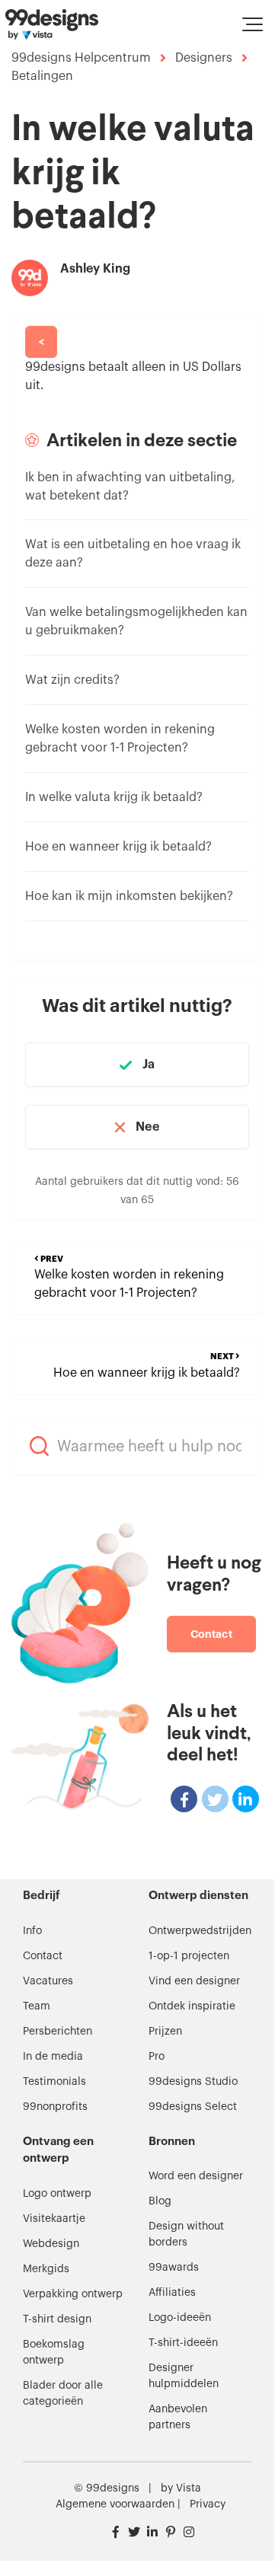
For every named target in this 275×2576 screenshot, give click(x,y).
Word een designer (196, 2176)
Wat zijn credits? (72, 680)
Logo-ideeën (180, 2318)
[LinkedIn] (246, 1799)
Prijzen (165, 2032)
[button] (253, 24)
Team (37, 2006)
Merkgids (46, 2269)
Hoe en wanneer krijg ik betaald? (118, 847)
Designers (204, 58)
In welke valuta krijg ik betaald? (114, 797)
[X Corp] (215, 1799)
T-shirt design (57, 2319)
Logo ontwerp (57, 2194)
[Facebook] (184, 1799)
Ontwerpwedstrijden (200, 1931)
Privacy (208, 2504)
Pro (157, 2057)
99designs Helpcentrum (81, 58)
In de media (53, 2057)
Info (32, 1931)
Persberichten (58, 2032)
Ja (149, 1065)
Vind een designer (194, 1981)
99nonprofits (55, 2107)
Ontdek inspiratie (192, 2006)
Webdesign (51, 2244)
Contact (211, 1634)
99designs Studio (193, 2082)
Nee (147, 1127)
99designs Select (193, 2107)
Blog (160, 2201)
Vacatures (48, 1981)
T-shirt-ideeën (183, 2343)
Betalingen (42, 76)
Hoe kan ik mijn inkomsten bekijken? (129, 896)
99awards (174, 2268)
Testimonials (54, 2082)
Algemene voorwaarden (115, 2504)
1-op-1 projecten (189, 1956)
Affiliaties (172, 2293)
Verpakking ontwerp (73, 2294)
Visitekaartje (54, 2219)
